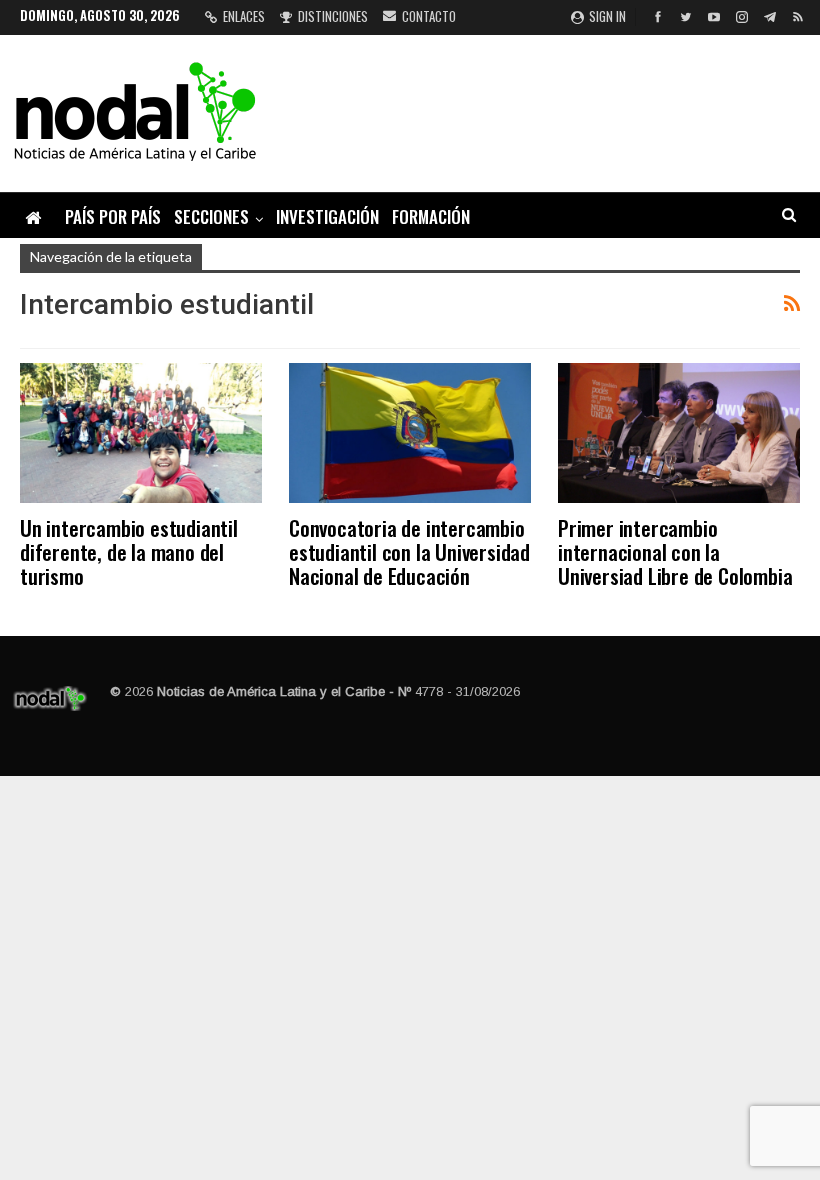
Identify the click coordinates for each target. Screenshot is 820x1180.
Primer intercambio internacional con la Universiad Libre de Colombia (675, 551)
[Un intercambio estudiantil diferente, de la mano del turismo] (141, 433)
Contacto (429, 16)
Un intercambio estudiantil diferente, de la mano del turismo (129, 551)
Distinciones (333, 16)
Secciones (211, 216)
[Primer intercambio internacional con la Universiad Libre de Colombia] (679, 433)
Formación (431, 216)
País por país (113, 216)
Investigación (327, 216)
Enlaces (244, 16)
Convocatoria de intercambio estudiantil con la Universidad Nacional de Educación (409, 551)
